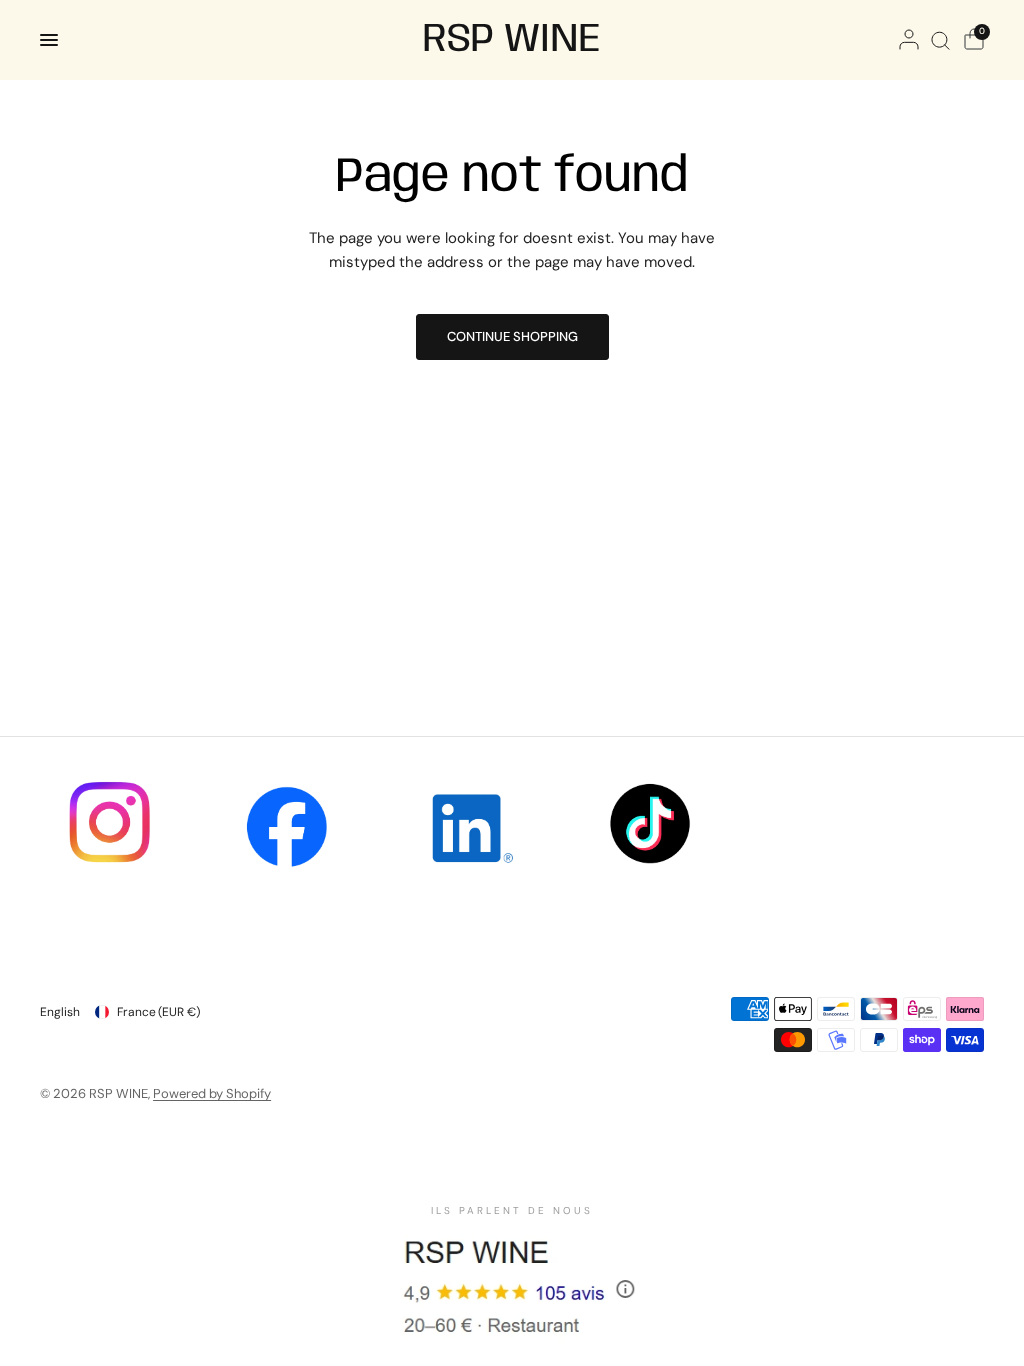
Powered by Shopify (212, 1093)
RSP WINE (512, 40)
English (60, 1012)
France (158, 1012)
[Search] (940, 40)
